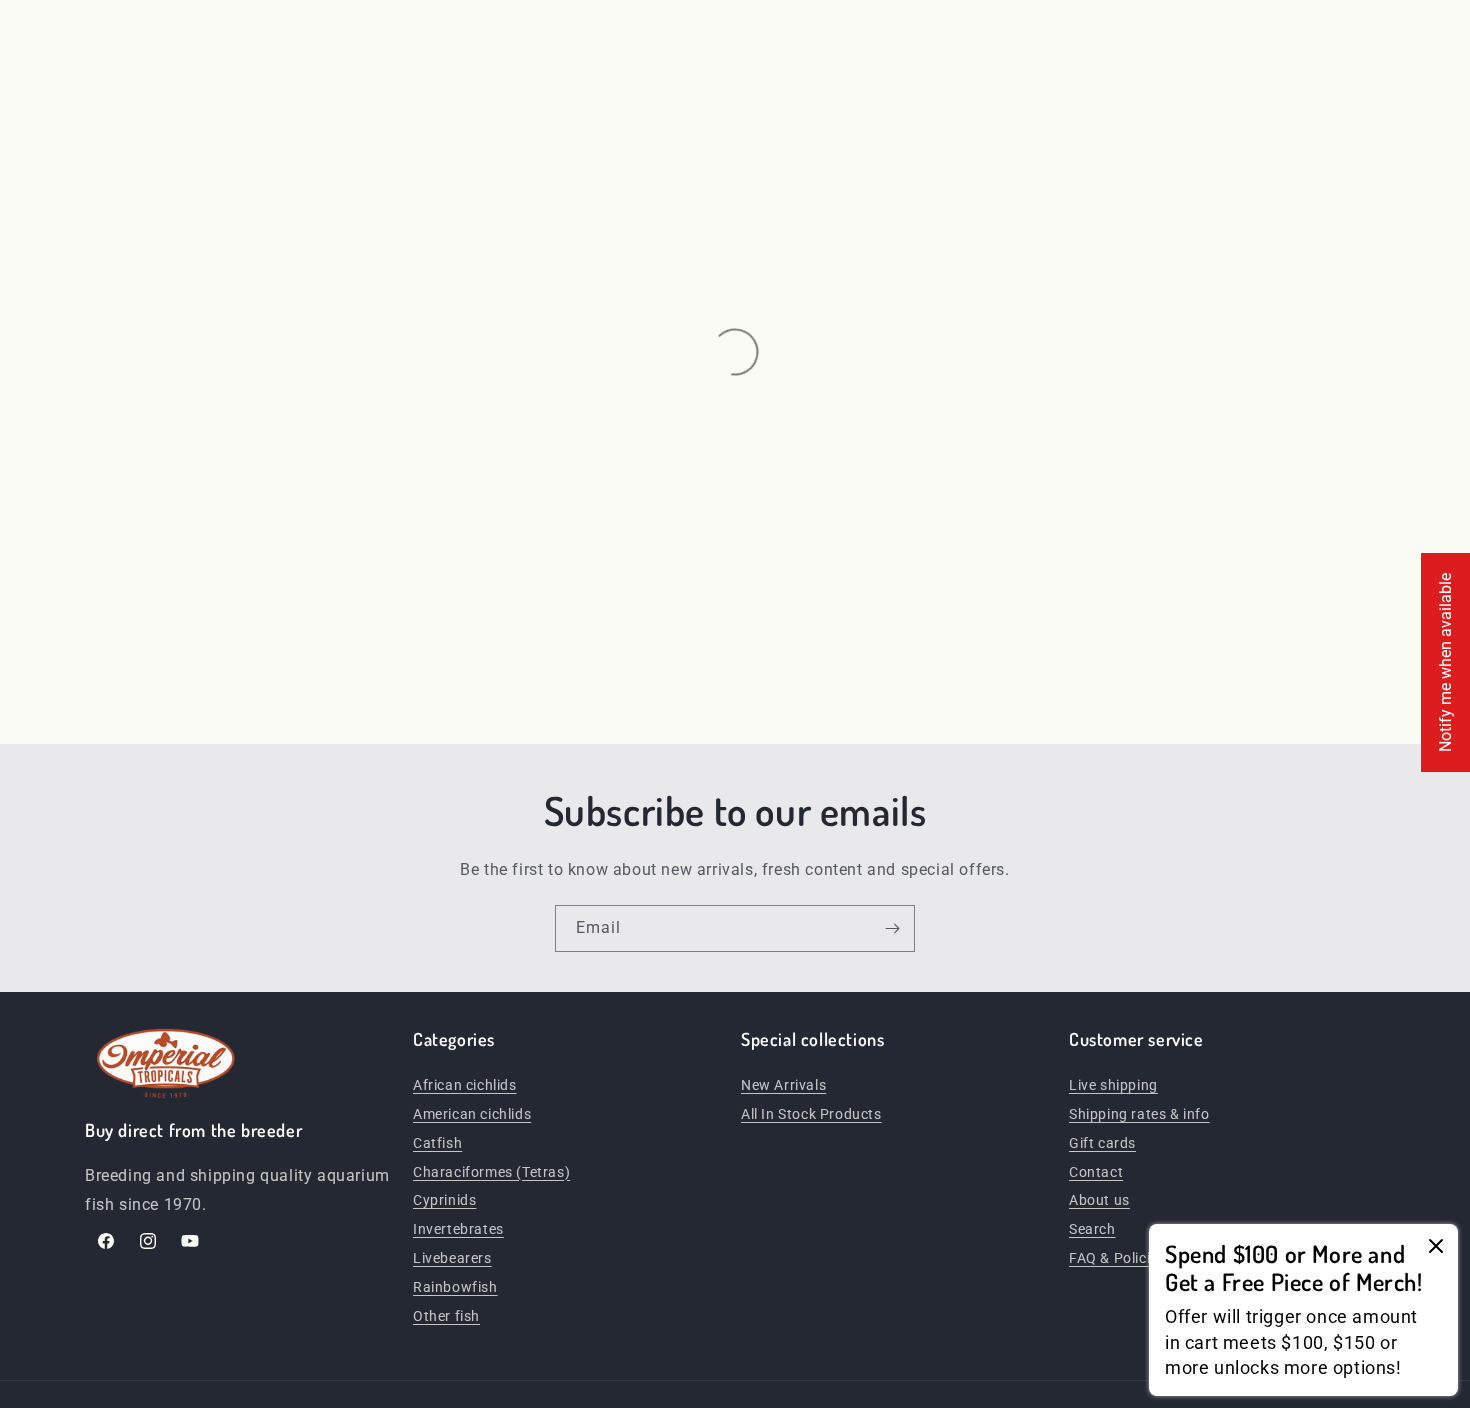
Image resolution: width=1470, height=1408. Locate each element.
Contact (1096, 1172)
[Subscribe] (892, 928)
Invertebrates (458, 1229)
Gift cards (1102, 1143)
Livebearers (452, 1258)
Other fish (446, 1316)
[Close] (1436, 1247)
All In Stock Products (811, 1114)
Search (1092, 1229)
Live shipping (1113, 1085)
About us (1099, 1200)
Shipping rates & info (1139, 1114)
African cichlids (465, 1085)
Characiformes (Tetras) (491, 1172)
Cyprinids (444, 1200)
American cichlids (472, 1114)
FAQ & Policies (1117, 1258)
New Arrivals (783, 1085)
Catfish (437, 1143)
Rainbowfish (455, 1287)
